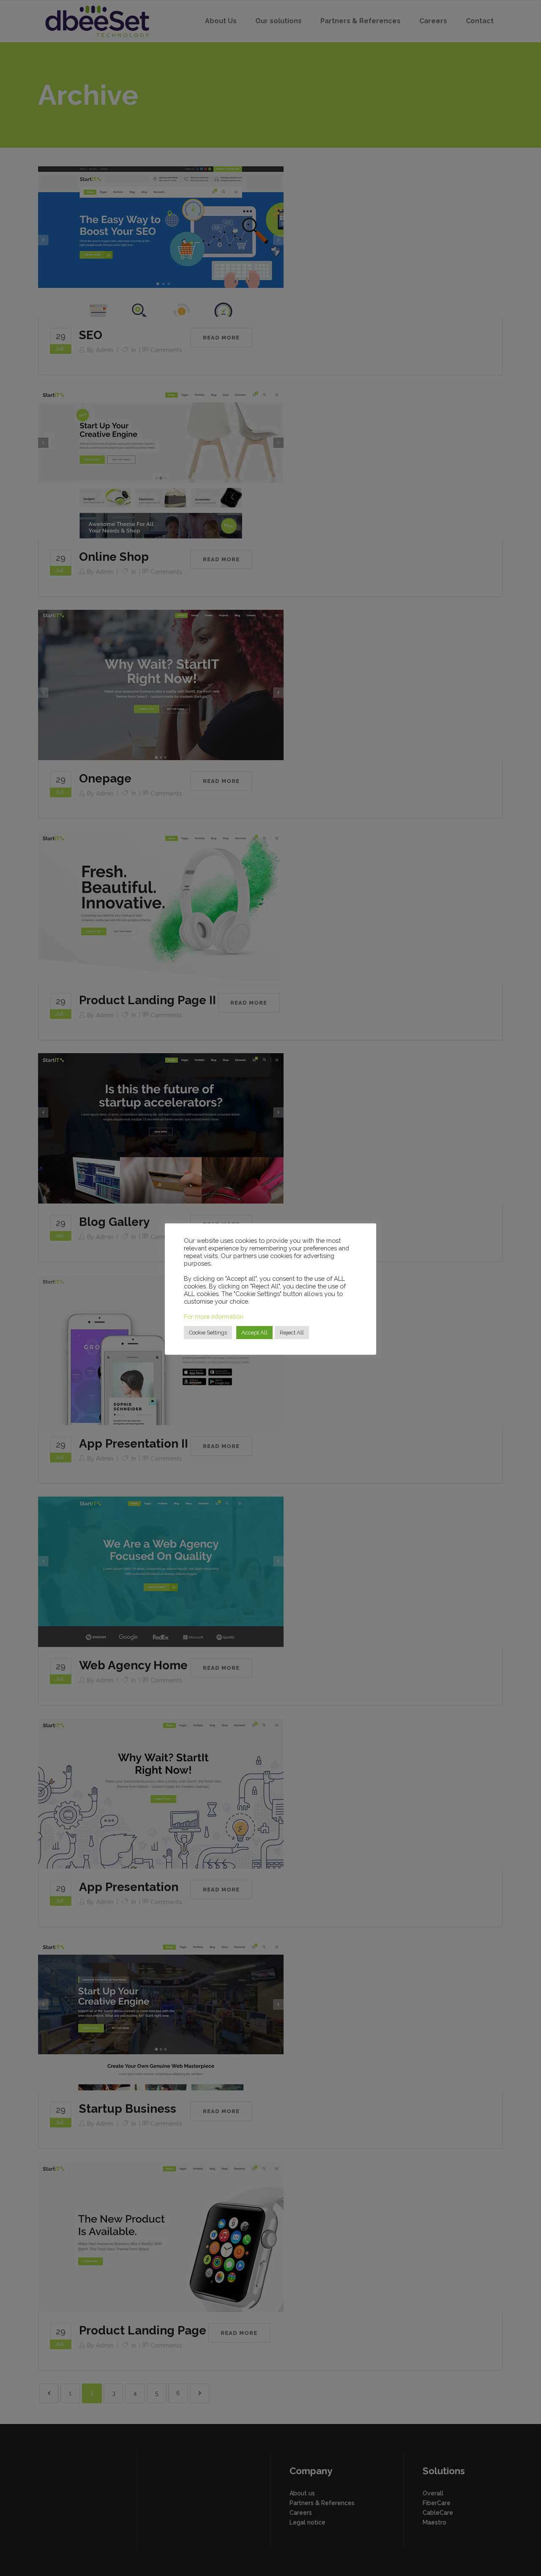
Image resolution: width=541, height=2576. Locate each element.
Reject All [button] (292, 1333)
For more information (214, 1317)
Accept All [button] (254, 1333)
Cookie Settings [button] (208, 1333)
